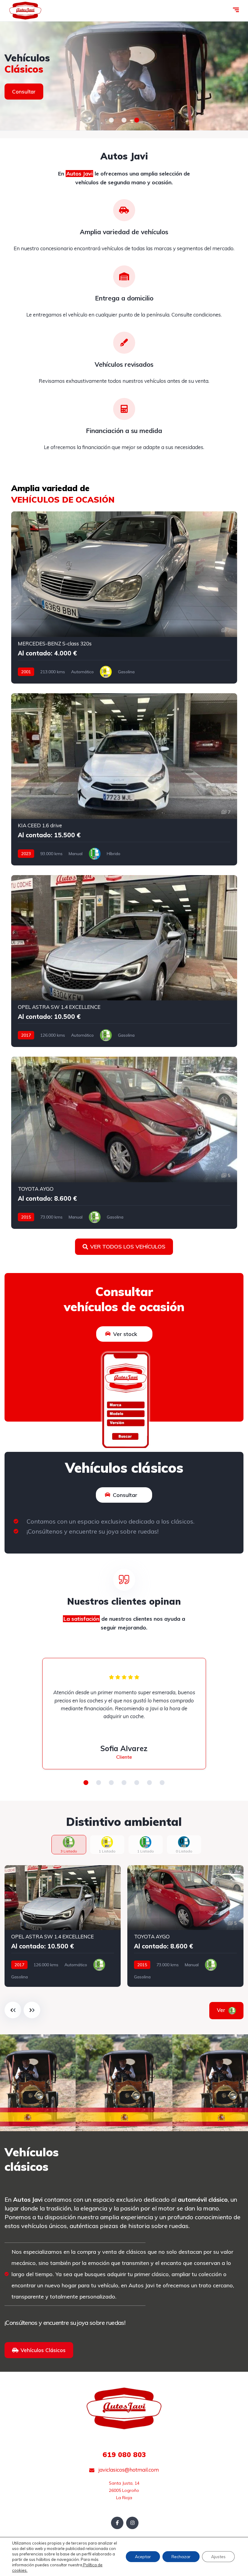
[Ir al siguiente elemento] (32, 2010)
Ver (229, 2010)
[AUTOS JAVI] (124, 76)
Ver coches (26, 97)
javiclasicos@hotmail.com (128, 2470)
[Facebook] (117, 2523)
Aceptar (143, 2557)
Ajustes (218, 2557)
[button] (111, 120)
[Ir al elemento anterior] (13, 2010)
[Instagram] (132, 2523)
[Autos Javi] (25, 11)
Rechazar (181, 2557)
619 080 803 (124, 2455)
